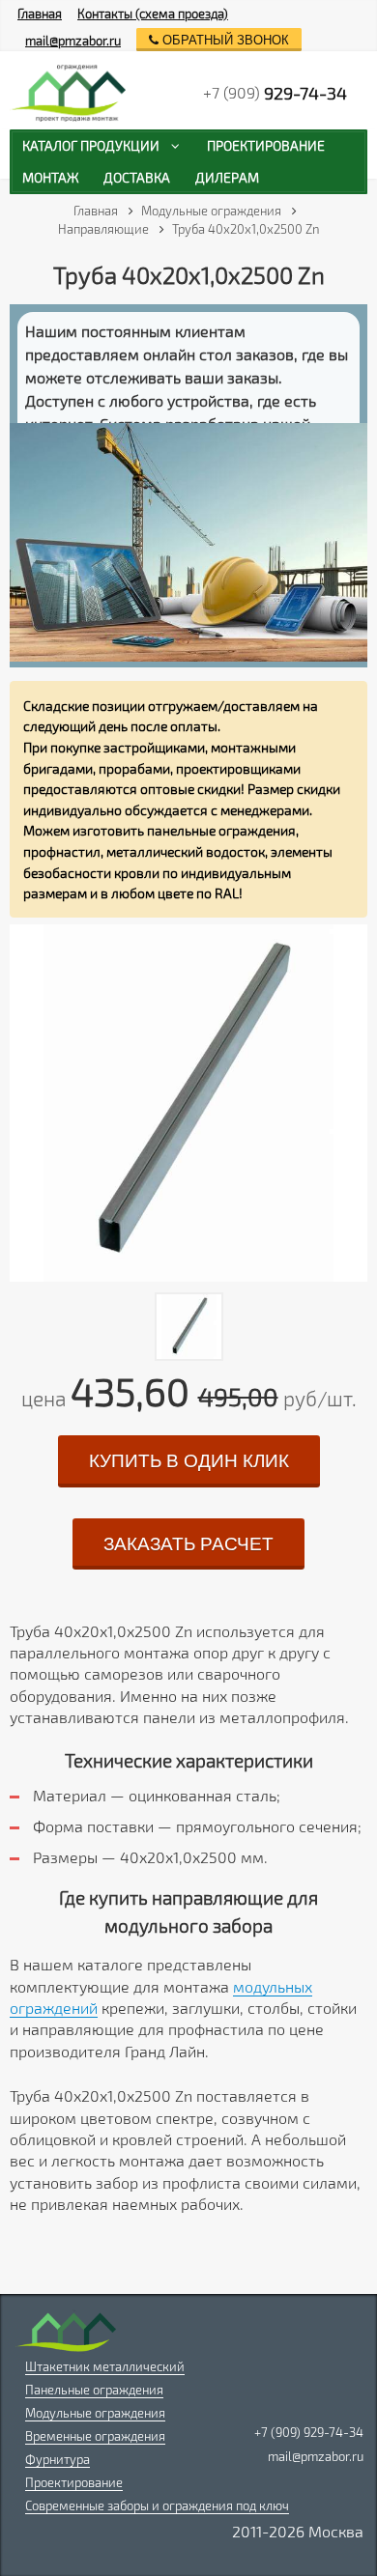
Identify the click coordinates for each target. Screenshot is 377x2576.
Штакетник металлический (105, 2366)
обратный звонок (224, 40)
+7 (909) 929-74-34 (309, 2432)
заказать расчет (188, 1544)
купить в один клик (189, 1461)
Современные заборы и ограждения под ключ (157, 2505)
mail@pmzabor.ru (73, 41)
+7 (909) (275, 93)
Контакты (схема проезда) (153, 14)
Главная (40, 14)
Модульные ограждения (95, 2413)
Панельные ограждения (94, 2390)
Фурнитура (58, 2459)
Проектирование (74, 2482)
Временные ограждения (95, 2436)
